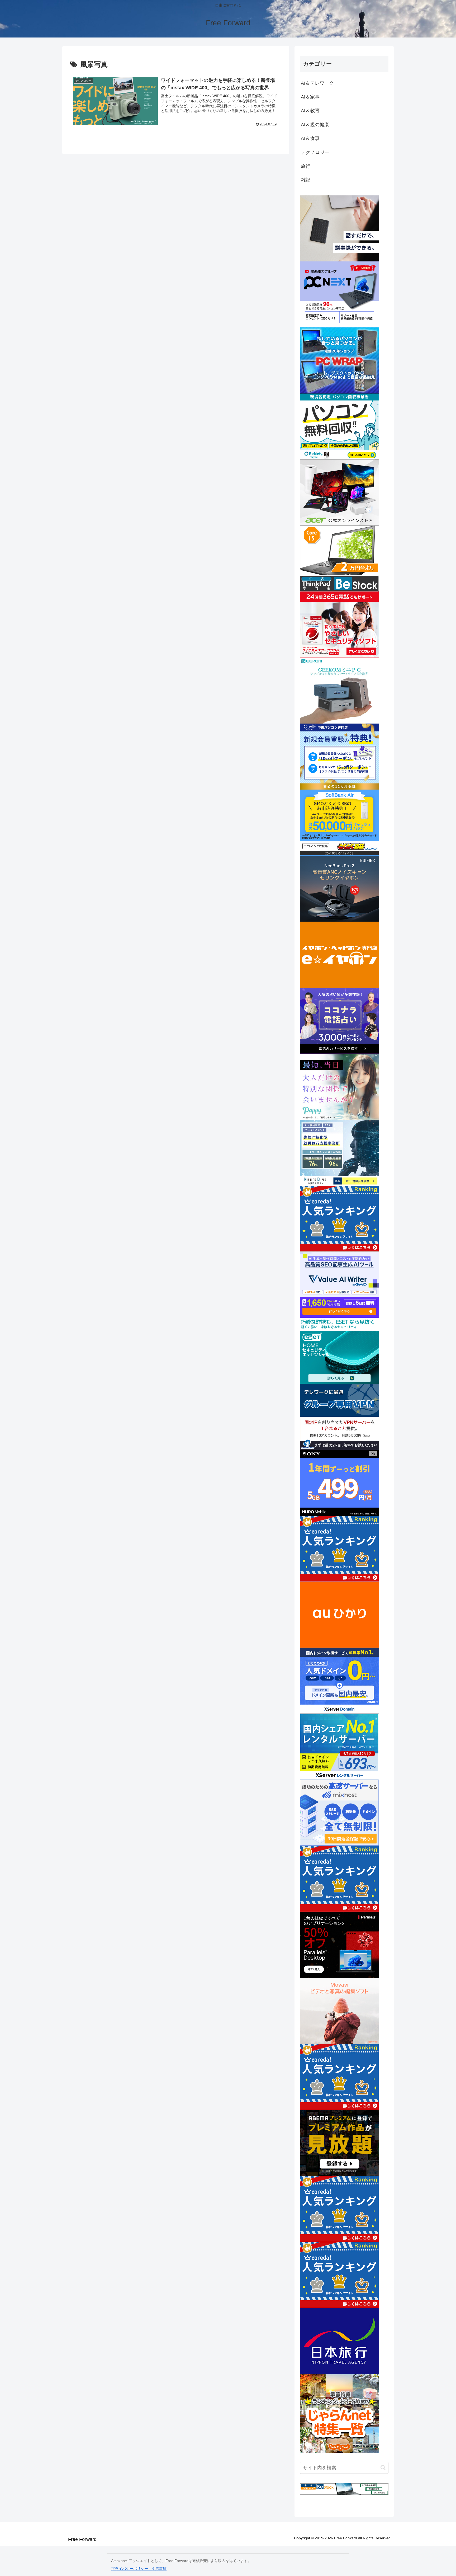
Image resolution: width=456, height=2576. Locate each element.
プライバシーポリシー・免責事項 (139, 2569)
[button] (383, 2468)
